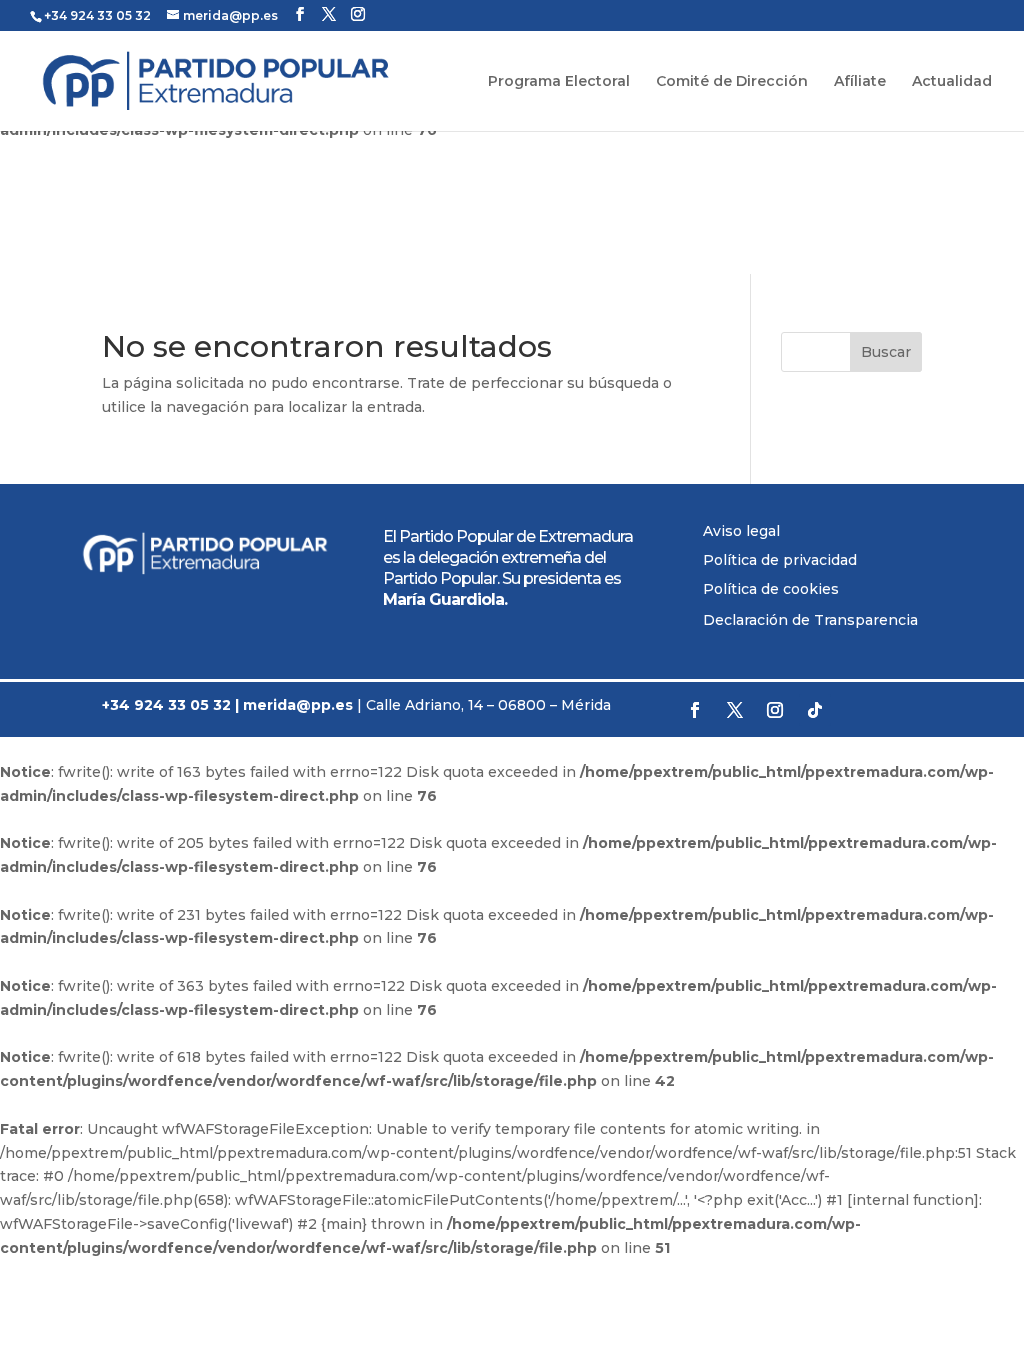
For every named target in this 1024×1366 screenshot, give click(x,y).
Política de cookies (771, 589)
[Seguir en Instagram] (775, 710)
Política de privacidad (780, 560)
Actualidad (952, 82)
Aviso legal (741, 531)
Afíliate (860, 82)
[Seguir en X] (735, 710)
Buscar (886, 352)
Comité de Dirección (732, 82)
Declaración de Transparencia (810, 620)
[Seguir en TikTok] (815, 710)
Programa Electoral (559, 82)
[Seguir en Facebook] (695, 710)
